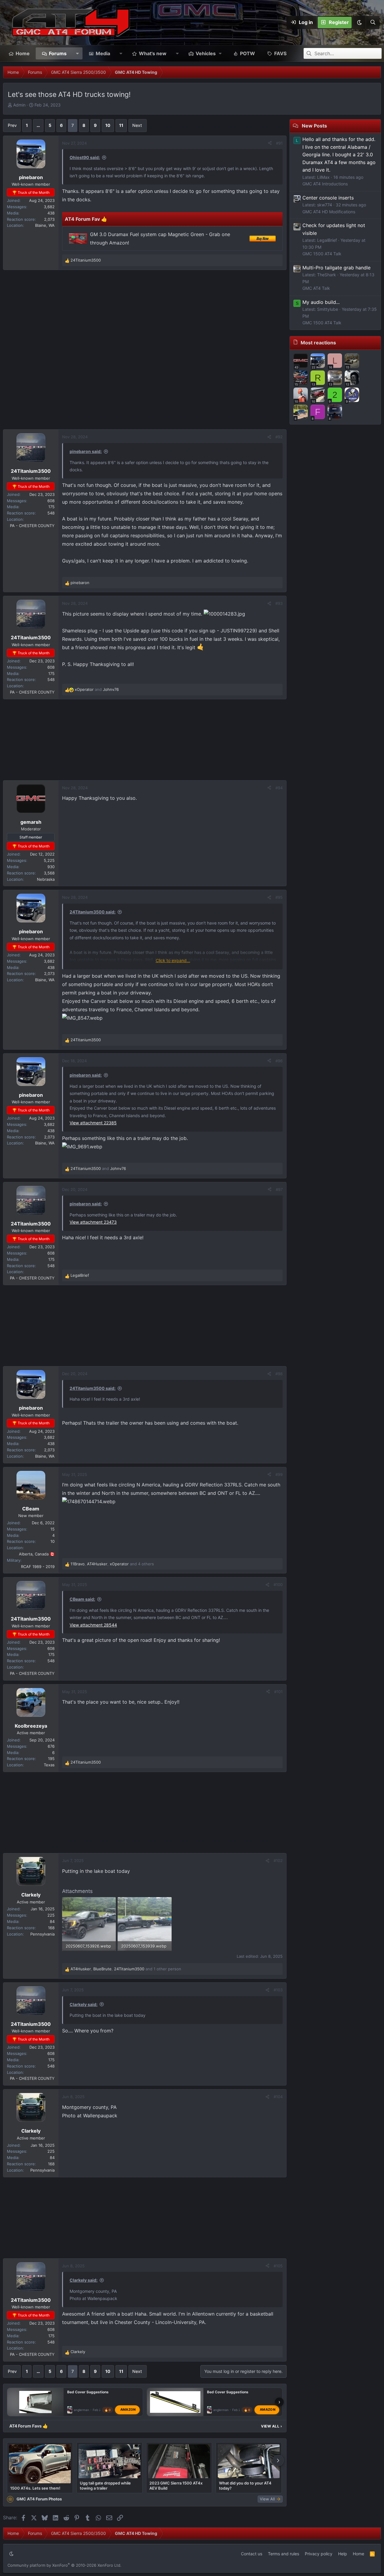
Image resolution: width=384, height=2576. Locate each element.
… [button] (38, 125)
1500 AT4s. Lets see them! (35, 2488)
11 (121, 125)
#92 (279, 437)
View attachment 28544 (93, 1625)
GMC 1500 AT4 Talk (322, 254)
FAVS (280, 53)
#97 (279, 1189)
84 (52, 1921)
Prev (12, 125)
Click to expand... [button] (173, 960)
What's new (153, 53)
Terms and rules (283, 2554)
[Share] (270, 143)
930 (51, 867)
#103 (278, 1990)
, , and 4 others (112, 1564)
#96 (279, 1061)
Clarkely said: (84, 2004)
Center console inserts (328, 198)
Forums (58, 53)
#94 (279, 788)
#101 (278, 1692)
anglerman (81, 2410)
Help (343, 2554)
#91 (279, 143)
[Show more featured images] (278, 2461)
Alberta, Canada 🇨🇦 (37, 1554)
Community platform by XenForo (64, 2565)
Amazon (128, 2410)
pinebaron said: (86, 451)
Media (103, 53)
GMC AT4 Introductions (325, 184)
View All (271, 2426)
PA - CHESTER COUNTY (32, 526)
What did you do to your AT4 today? (245, 2485)
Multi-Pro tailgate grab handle (336, 268)
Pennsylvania (42, 1934)
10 (108, 125)
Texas (49, 1765)
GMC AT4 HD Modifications (329, 212)
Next (137, 125)
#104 (278, 2097)
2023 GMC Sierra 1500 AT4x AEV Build (176, 2485)
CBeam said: (82, 1599)
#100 (278, 1585)
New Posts (314, 126)
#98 (279, 1374)
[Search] (373, 22)
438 (51, 213)
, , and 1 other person (126, 1969)
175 (51, 507)
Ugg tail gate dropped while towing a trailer (105, 2485)
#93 (279, 603)
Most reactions (318, 343)
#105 (278, 2266)
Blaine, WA (45, 225)
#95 (279, 897)
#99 (279, 1474)
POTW (247, 53)
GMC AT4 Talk (316, 288)
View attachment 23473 (93, 1222)
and (97, 689)
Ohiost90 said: (85, 157)
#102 (278, 1861)
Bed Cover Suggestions (88, 2392)
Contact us (252, 2554)
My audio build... (321, 302)
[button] (359, 22)
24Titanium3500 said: (93, 912)
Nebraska (46, 879)
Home (23, 53)
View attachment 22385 (93, 1123)
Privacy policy (319, 2554)
